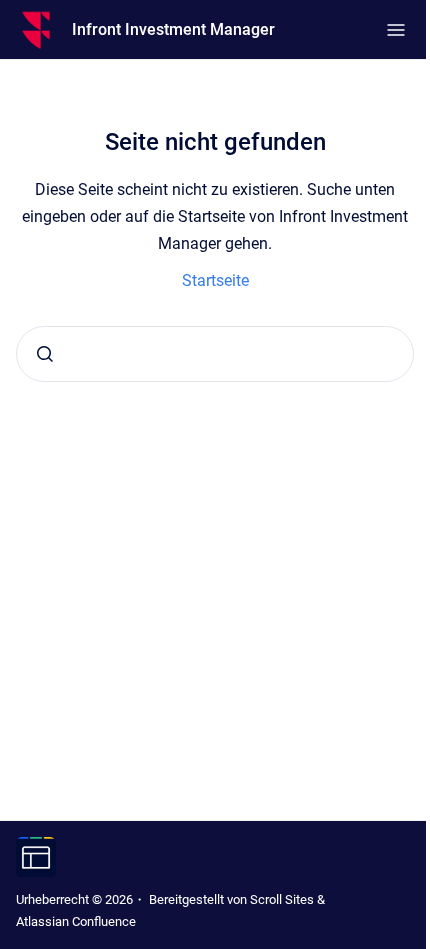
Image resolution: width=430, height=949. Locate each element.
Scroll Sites (282, 899)
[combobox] (215, 354)
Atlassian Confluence (76, 921)
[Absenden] (45, 354)
